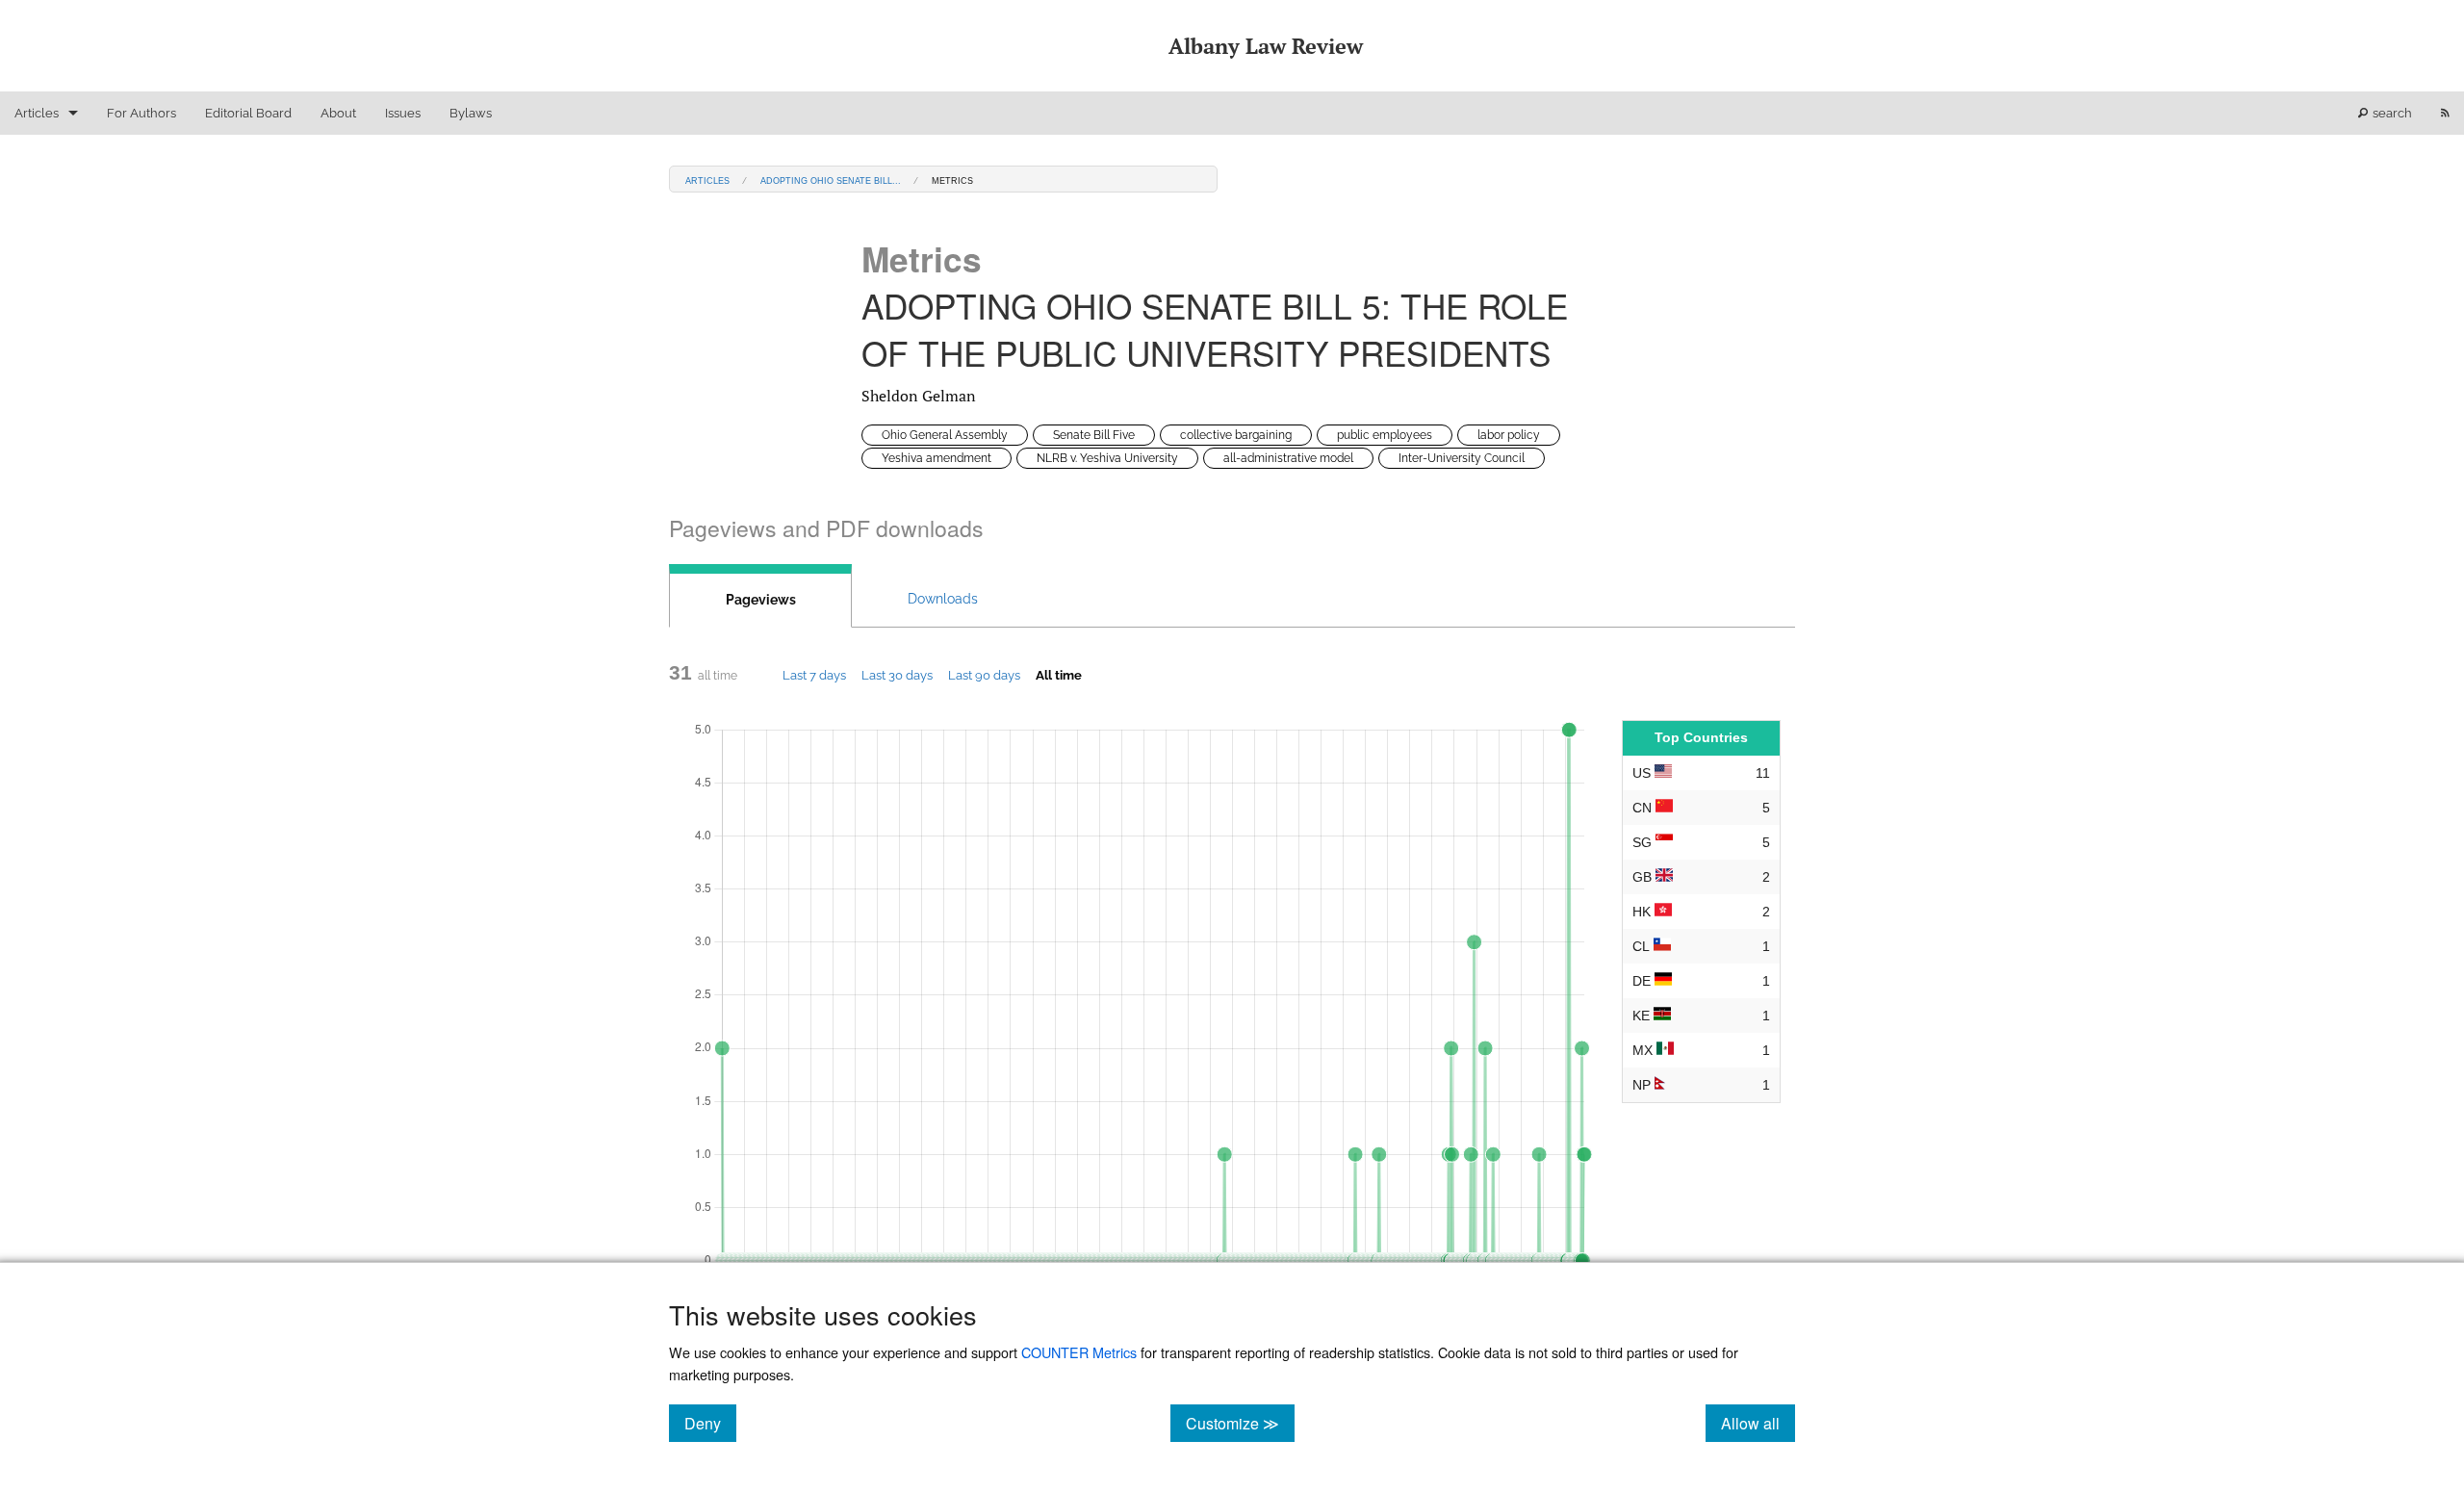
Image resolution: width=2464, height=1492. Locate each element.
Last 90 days (984, 675)
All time (1059, 675)
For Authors (141, 113)
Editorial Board (248, 113)
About (338, 113)
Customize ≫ (1240, 1423)
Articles (37, 113)
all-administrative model (1288, 458)
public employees (1385, 435)
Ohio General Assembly (945, 435)
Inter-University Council (1462, 458)
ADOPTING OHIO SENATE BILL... (831, 180)
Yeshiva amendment (937, 458)
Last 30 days (897, 675)
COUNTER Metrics (1079, 1352)
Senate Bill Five (1094, 435)
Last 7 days (814, 675)
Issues (403, 113)
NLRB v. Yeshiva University (1107, 458)
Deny (710, 1423)
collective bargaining (1236, 435)
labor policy (1509, 435)
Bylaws (471, 113)
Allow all (1758, 1423)
